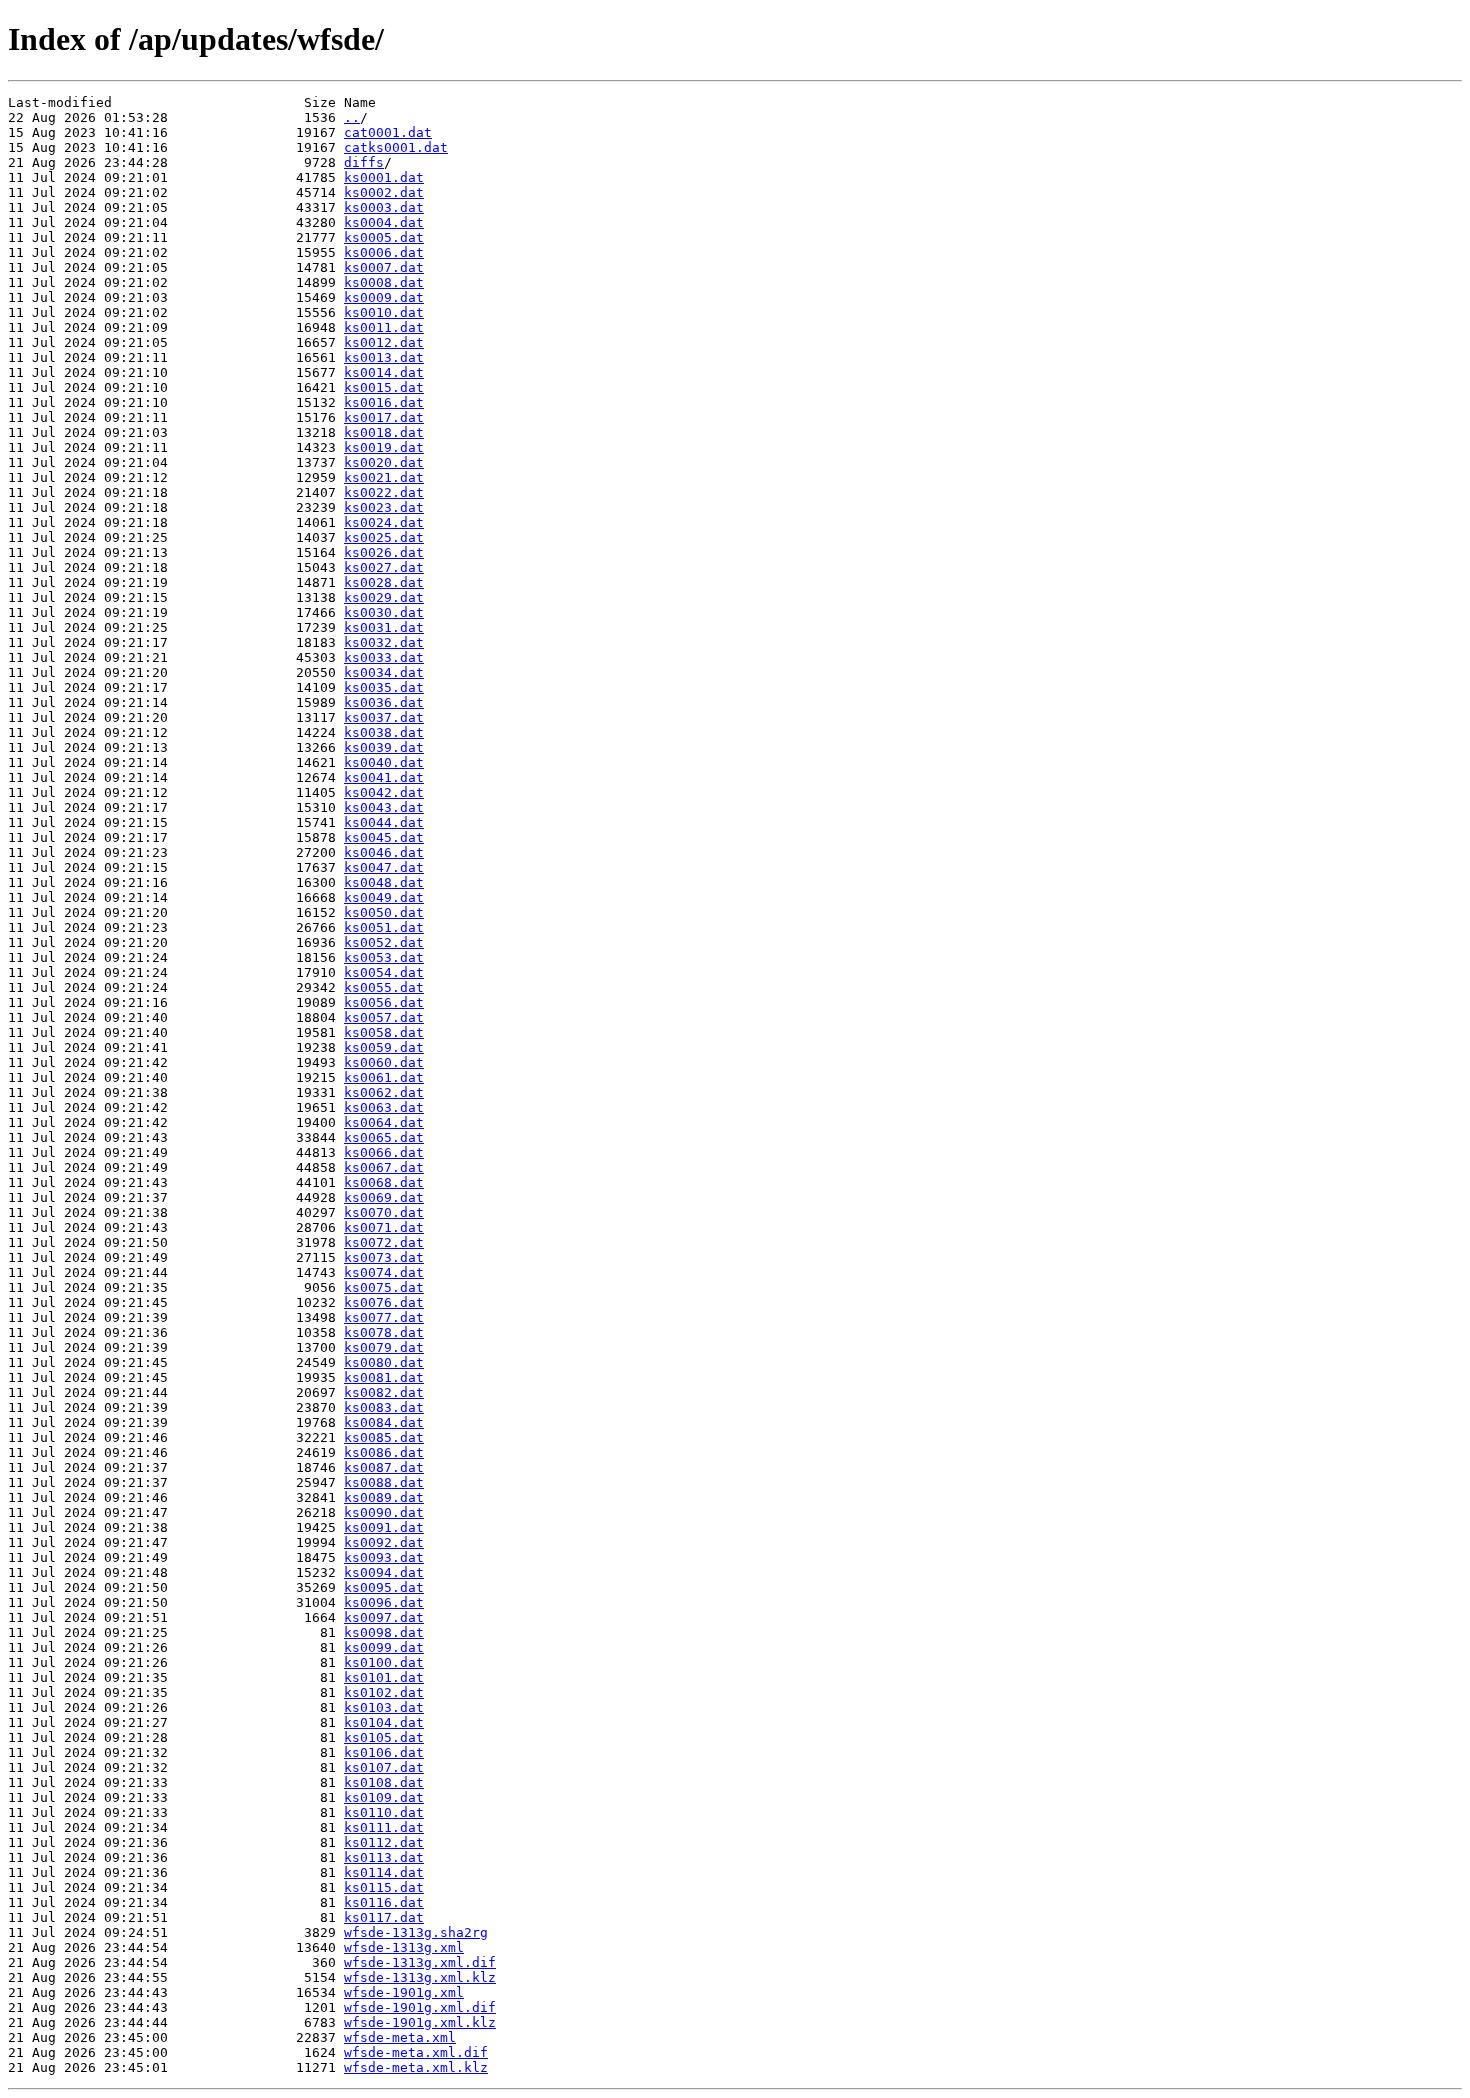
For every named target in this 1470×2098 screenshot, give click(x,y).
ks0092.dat (384, 1542)
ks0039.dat (384, 747)
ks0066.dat (384, 1152)
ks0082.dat (384, 1392)
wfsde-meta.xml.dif (416, 2052)
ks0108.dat (384, 1782)
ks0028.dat (384, 582)
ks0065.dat (384, 1137)
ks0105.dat (384, 1737)
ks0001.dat (384, 177)
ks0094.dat (384, 1572)
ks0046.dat (384, 852)
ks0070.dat (384, 1212)
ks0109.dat (384, 1797)
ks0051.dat (384, 927)
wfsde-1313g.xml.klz (420, 1977)
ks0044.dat (384, 822)
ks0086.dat (384, 1452)
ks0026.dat (384, 552)
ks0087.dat (384, 1467)
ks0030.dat (384, 612)
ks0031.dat (384, 627)
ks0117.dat (384, 1917)
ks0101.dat (384, 1677)
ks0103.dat (384, 1707)
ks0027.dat (384, 567)
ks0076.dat (384, 1302)
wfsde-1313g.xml (404, 1947)
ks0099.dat (384, 1647)
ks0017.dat (384, 417)
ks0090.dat (384, 1512)
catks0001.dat (396, 147)
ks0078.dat (384, 1332)
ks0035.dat (384, 687)
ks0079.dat (384, 1347)
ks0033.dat (384, 657)
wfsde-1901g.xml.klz (420, 2022)
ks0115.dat (384, 1887)
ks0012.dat (384, 342)
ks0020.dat (384, 462)
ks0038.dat (384, 732)
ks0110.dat (384, 1812)
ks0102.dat (384, 1692)
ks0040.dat (384, 762)
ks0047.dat (384, 867)
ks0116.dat (384, 1902)
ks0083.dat (384, 1407)
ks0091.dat (384, 1527)
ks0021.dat (384, 477)
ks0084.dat (384, 1422)
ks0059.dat (384, 1047)
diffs (364, 162)
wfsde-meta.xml (400, 2037)
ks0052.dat (384, 942)
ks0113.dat (384, 1857)
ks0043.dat (384, 807)
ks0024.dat (384, 522)
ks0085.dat (384, 1437)
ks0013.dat (384, 357)
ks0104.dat (384, 1722)
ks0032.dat (384, 642)
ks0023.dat (384, 507)
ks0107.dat (384, 1767)
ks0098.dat (384, 1632)
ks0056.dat (384, 1002)
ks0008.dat (384, 282)
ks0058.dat (384, 1032)
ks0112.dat (384, 1842)
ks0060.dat (384, 1062)
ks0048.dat (384, 882)
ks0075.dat (384, 1287)
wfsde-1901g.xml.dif (420, 2007)
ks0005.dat (384, 237)
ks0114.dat (384, 1872)
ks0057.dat (384, 1017)
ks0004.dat (384, 222)
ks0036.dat (384, 702)
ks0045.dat (384, 837)
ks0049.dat (384, 897)
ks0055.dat (384, 987)
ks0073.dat (384, 1257)
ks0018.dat (384, 432)
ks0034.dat (384, 672)
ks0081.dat (384, 1377)
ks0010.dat (384, 312)
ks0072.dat (384, 1242)
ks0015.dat (384, 387)
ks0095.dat (384, 1587)
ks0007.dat (384, 267)
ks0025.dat (384, 537)
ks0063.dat (384, 1107)
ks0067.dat (384, 1167)
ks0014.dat (384, 372)
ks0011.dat (384, 327)
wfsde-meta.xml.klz (416, 2067)
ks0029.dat (384, 597)
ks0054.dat (384, 972)
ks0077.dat (384, 1317)
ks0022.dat (384, 492)
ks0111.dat (384, 1827)
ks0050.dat (384, 912)
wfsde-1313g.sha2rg (416, 1932)
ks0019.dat (384, 447)
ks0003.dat (384, 207)
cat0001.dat (388, 132)
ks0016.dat (384, 402)
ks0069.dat (384, 1197)
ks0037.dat (384, 717)
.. (352, 117)
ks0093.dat (384, 1557)
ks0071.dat (384, 1227)
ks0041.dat (384, 777)
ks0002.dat (384, 192)
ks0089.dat (384, 1497)
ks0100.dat (384, 1662)
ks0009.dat (384, 297)
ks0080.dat (384, 1362)
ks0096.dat (384, 1602)
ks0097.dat (384, 1617)
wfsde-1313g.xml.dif (420, 1962)
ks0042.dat (384, 792)
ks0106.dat (384, 1752)
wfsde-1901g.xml (404, 1992)
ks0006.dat (384, 252)
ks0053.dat (384, 957)
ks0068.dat (384, 1182)
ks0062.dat (384, 1092)
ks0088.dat (384, 1482)
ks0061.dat (384, 1077)
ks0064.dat (384, 1122)
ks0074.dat (384, 1272)
